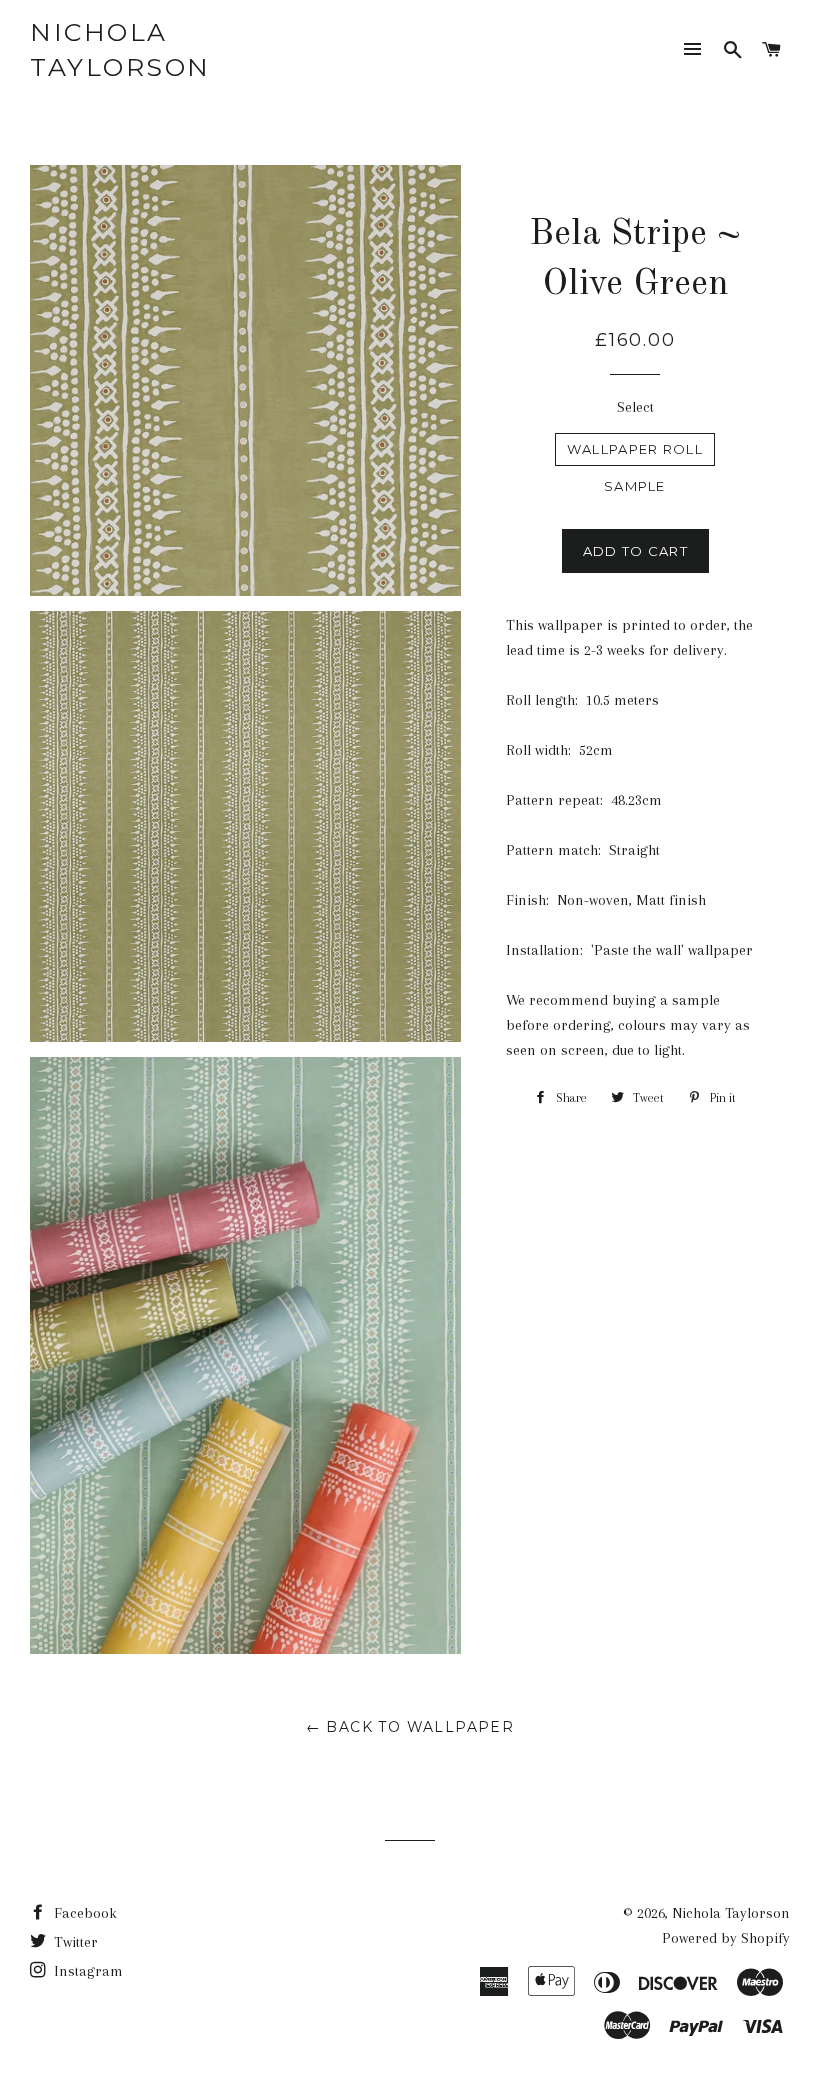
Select (635, 407)
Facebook (83, 1913)
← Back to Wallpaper (410, 1727)
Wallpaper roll (635, 449)
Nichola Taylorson (120, 49)
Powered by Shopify (726, 1938)
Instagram (86, 1971)
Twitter (74, 1942)
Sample (635, 486)
